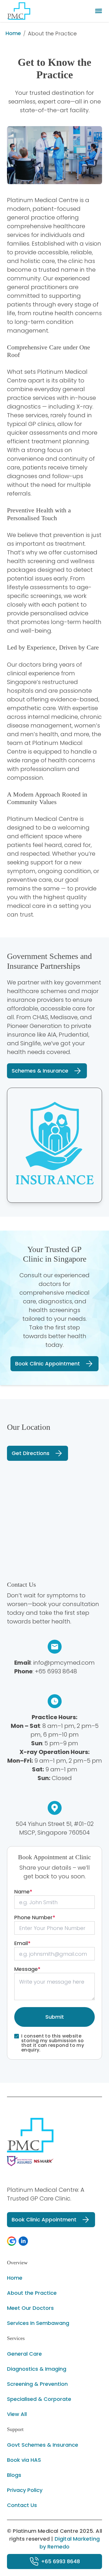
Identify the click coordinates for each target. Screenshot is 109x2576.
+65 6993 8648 (56, 1671)
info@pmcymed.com (64, 1663)
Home (13, 33)
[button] (12, 2241)
